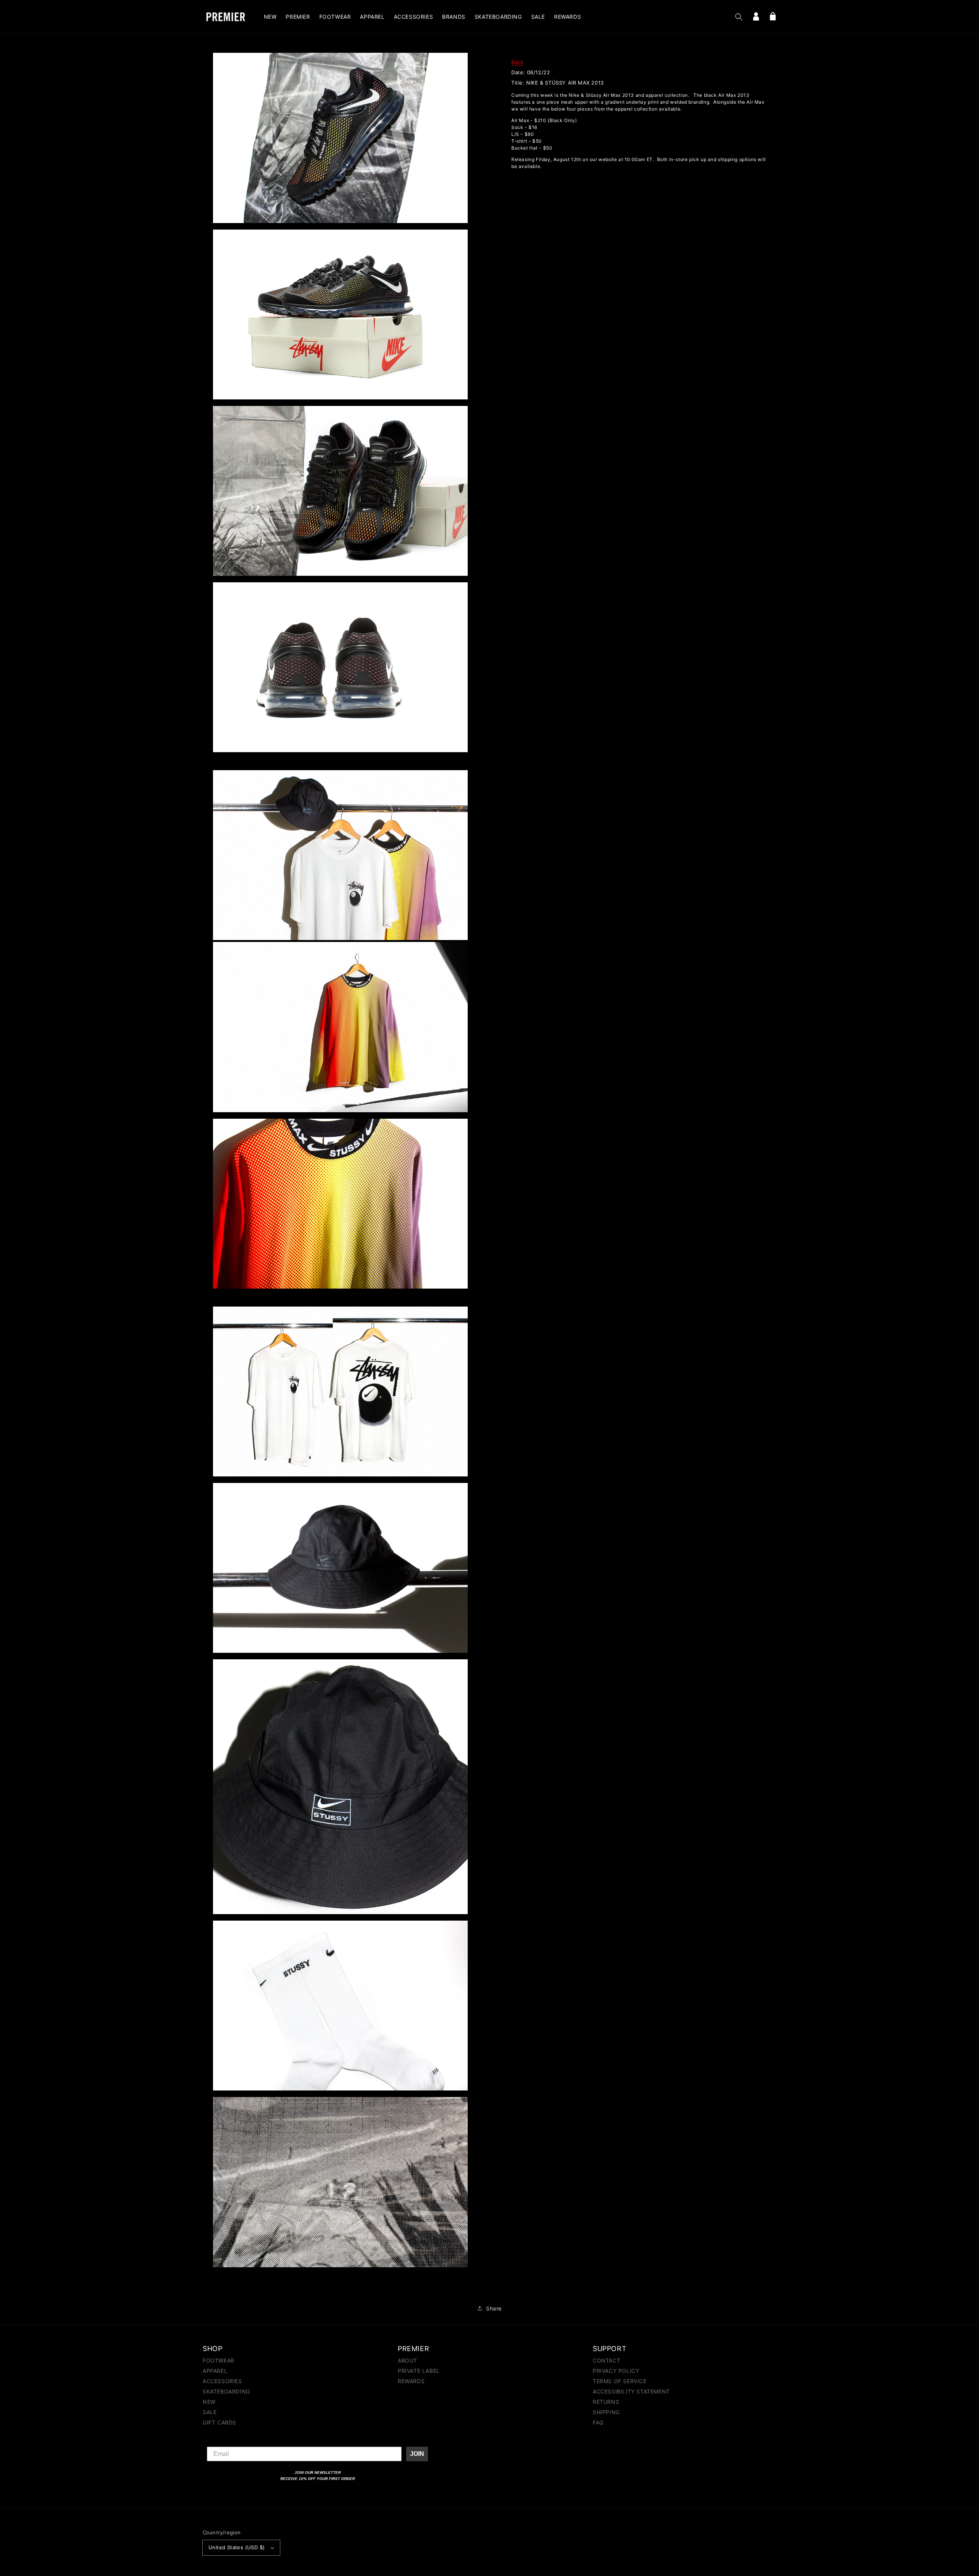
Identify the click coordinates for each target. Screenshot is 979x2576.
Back (517, 62)
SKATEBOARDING (226, 2391)
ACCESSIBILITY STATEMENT (631, 2391)
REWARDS (411, 2381)
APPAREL (215, 2371)
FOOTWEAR (219, 2361)
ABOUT (407, 2361)
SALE (210, 2412)
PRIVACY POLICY (616, 2371)
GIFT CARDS (220, 2422)
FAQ (598, 2422)
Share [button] (494, 2308)
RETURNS (606, 2402)
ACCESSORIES (222, 2381)
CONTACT (607, 2361)
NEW (209, 2402)
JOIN (417, 2454)
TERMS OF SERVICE (620, 2381)
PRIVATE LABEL (419, 2371)
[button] (739, 17)
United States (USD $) (237, 2547)
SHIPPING (606, 2412)
